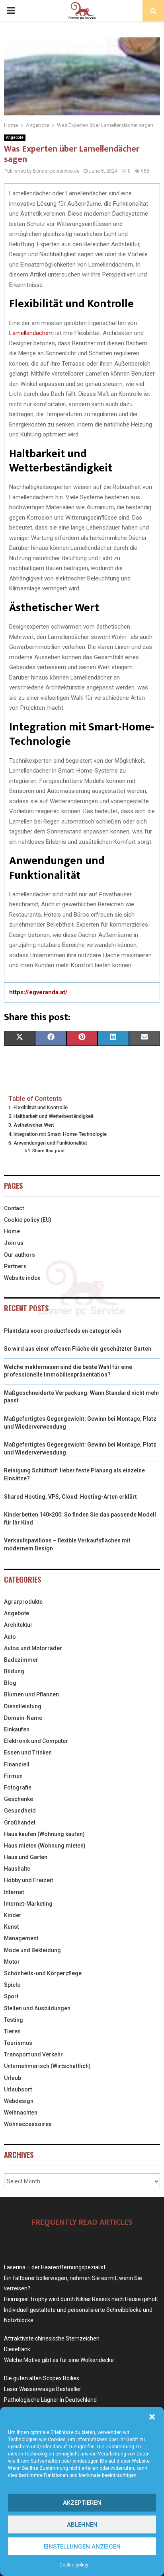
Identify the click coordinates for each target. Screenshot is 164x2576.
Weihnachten (21, 2113)
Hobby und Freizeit (28, 1880)
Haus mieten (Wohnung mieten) (45, 1846)
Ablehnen (82, 2525)
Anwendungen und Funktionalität (50, 1143)
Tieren (12, 2031)
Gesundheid (20, 1811)
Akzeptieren (82, 2503)
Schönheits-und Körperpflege (43, 1973)
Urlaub (13, 2078)
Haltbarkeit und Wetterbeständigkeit (54, 1116)
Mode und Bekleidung (32, 1950)
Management (21, 1938)
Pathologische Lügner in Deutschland (50, 2400)
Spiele (12, 1985)
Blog (10, 1683)
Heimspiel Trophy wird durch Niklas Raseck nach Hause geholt (81, 2299)
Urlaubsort (18, 2089)
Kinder (13, 1915)
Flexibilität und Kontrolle (41, 1107)
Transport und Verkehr (33, 2054)
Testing (14, 2020)
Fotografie (18, 1787)
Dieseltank (17, 2349)
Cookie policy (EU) (28, 1220)
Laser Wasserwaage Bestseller (43, 2389)
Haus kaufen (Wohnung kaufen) (44, 1834)
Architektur (18, 1625)
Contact (14, 1208)
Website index (22, 1278)
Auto (10, 1637)
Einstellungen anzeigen (82, 2547)
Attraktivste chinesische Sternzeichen (52, 2338)
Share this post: (49, 1151)
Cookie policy (74, 2565)
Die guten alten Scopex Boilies (42, 2378)
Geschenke (19, 1799)
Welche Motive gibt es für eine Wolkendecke (59, 2360)
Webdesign (19, 2101)
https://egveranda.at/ (38, 992)
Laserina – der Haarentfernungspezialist (55, 2267)
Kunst (11, 1927)
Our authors (20, 1255)
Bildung (14, 1671)
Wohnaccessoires (28, 2124)
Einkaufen (17, 1729)
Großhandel (20, 1822)
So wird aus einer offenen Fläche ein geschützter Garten (78, 1349)
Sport (11, 1996)
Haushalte (17, 1869)
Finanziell (17, 1764)
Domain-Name (23, 1718)
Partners (15, 1266)
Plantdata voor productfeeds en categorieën (63, 1331)
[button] (152, 2417)
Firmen (13, 1776)
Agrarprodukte (23, 1602)
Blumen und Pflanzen (31, 1694)
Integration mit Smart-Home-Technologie (60, 1134)
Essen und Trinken (28, 1752)
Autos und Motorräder (33, 1648)
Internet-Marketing (28, 1904)
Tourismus (18, 2043)
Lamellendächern (31, 333)
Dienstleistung (23, 1706)
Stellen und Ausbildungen (37, 2008)
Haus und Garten (26, 1857)
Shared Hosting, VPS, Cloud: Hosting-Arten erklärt (70, 1497)
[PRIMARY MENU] (11, 11)
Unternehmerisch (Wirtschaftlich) (47, 2066)
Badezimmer (21, 1660)
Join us (14, 1243)
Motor (12, 1962)
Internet (14, 1892)
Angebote (15, 137)
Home (12, 1231)
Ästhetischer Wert (34, 1125)
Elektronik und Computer (36, 1741)
